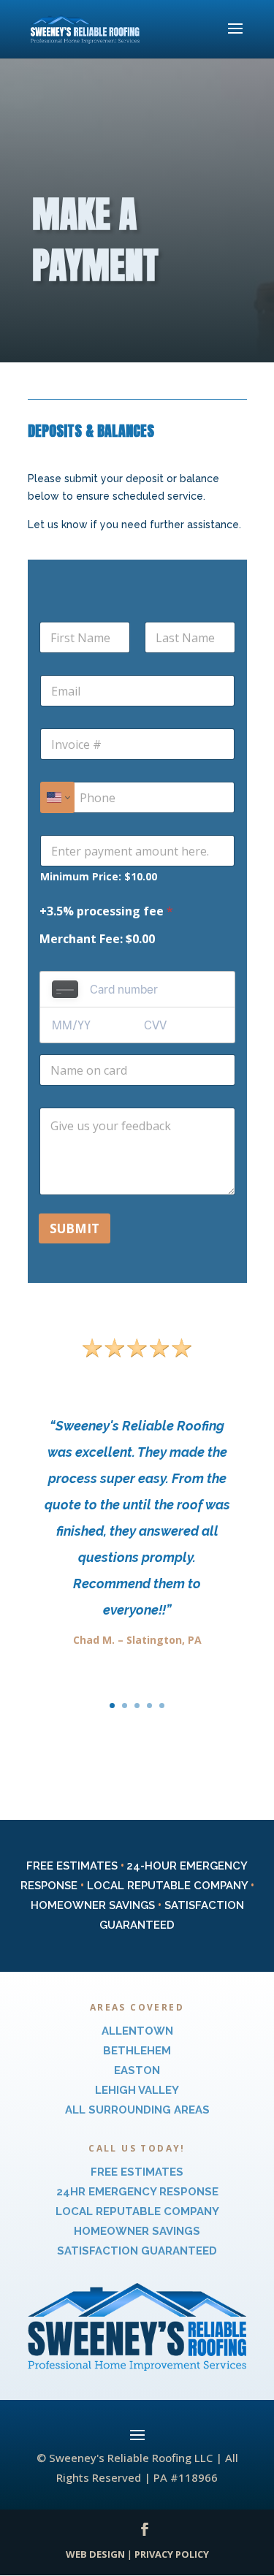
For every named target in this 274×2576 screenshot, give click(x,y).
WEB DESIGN (95, 2554)
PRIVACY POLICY (172, 2554)
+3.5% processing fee (106, 911)
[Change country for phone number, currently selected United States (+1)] (57, 797)
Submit (75, 1228)
